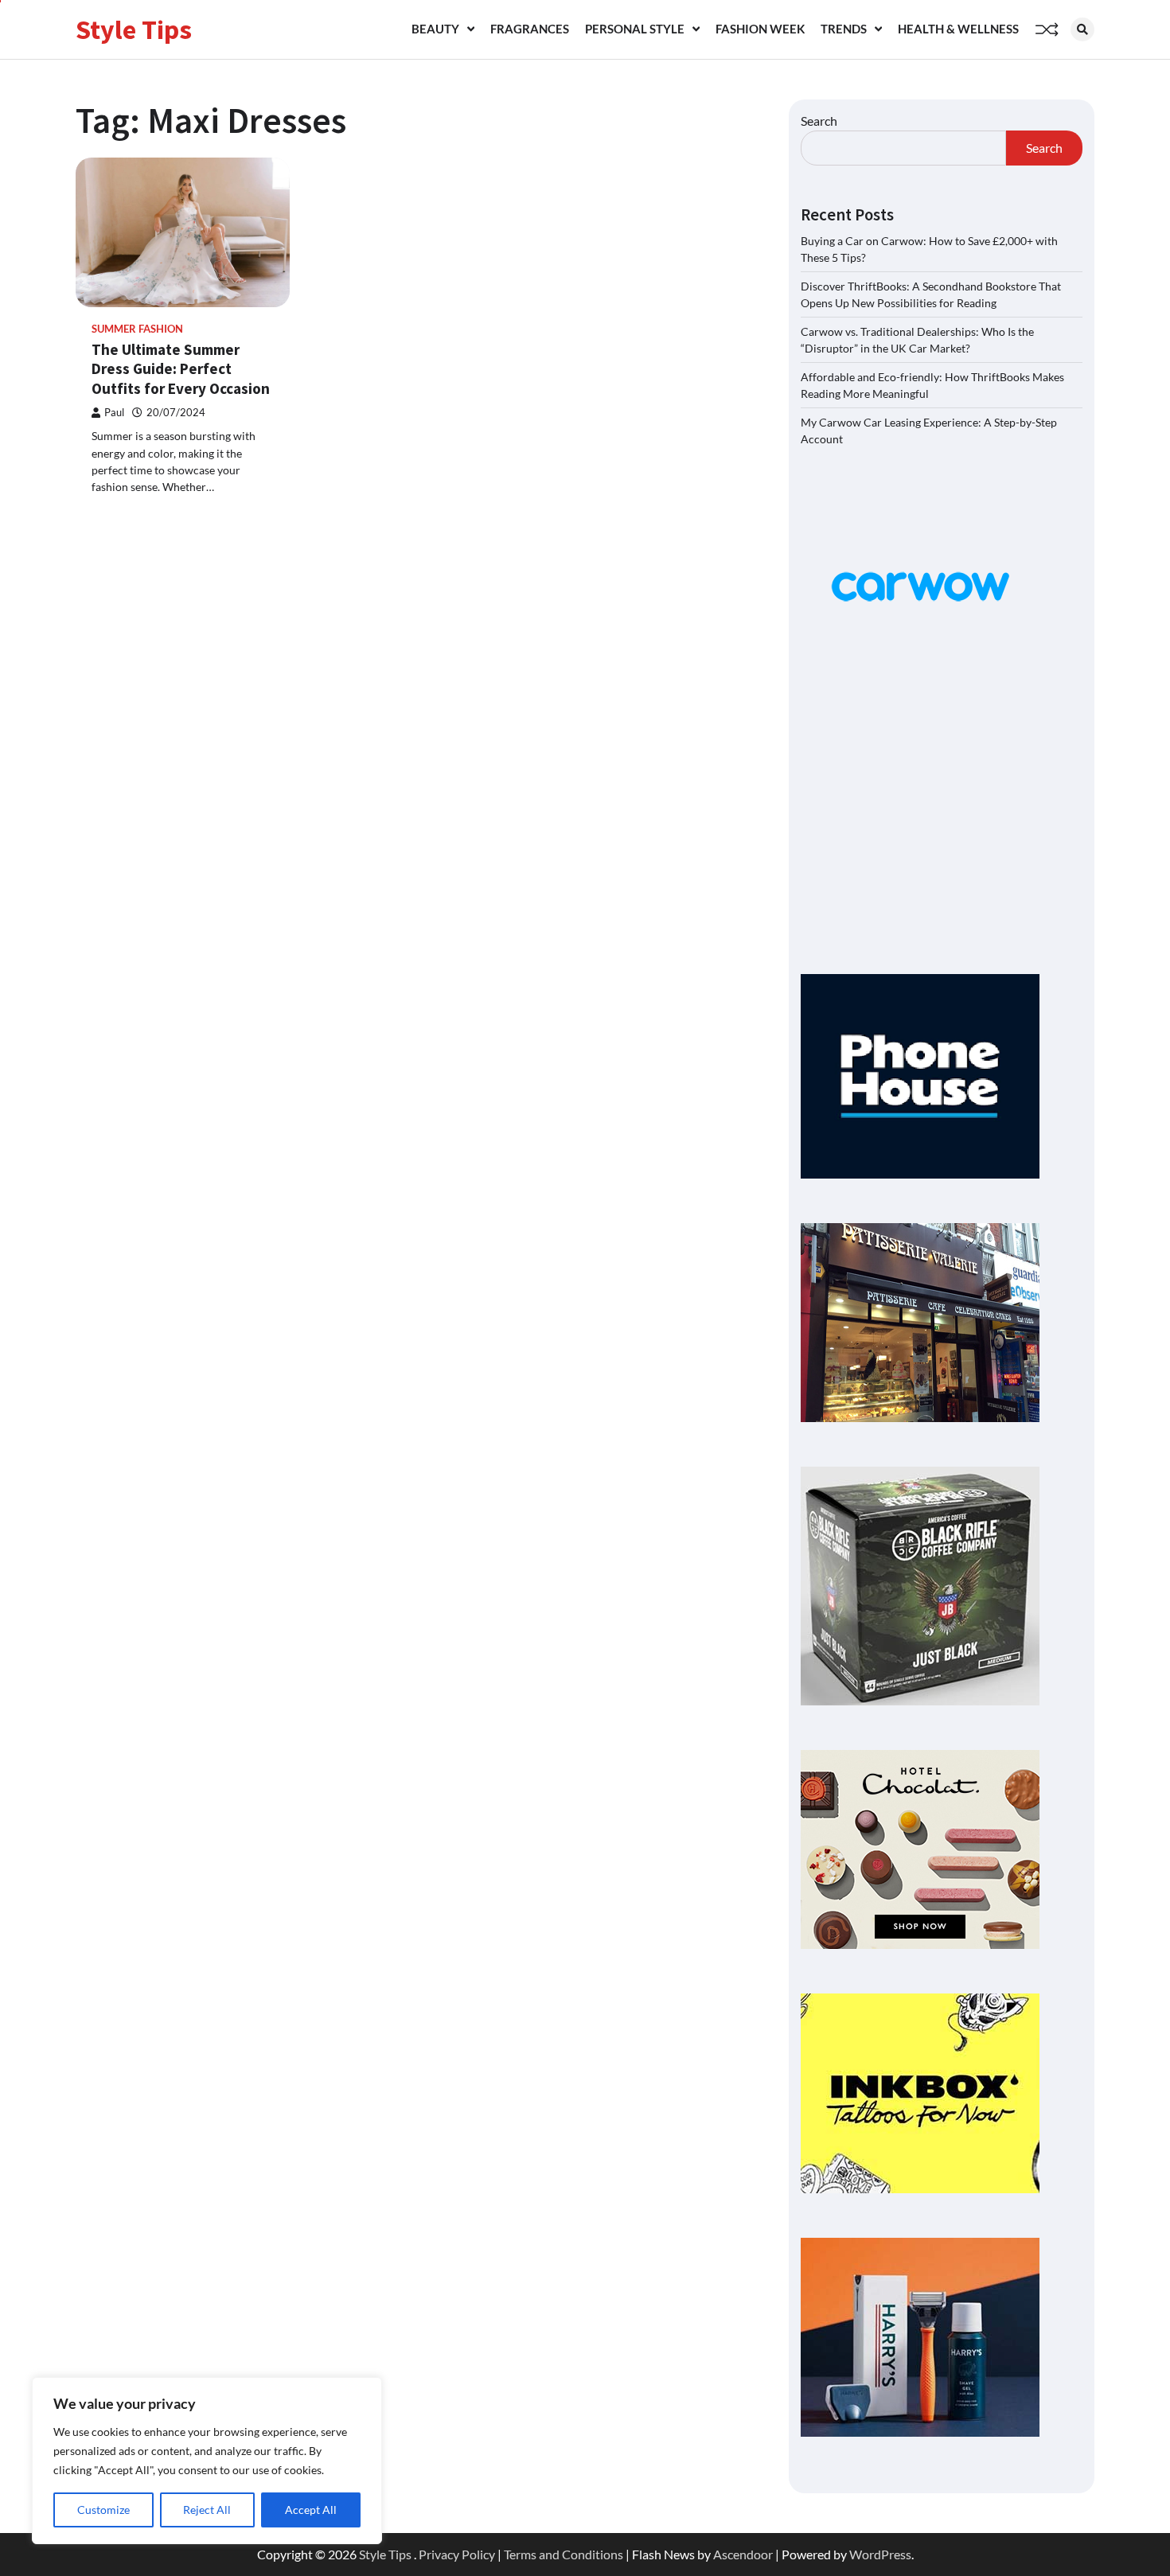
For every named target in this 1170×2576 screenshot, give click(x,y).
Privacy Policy (457, 2554)
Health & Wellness (958, 29)
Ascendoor (743, 2554)
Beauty (435, 29)
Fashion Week (760, 29)
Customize (103, 2510)
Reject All (207, 2510)
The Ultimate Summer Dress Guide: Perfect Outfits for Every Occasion (181, 369)
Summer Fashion (137, 329)
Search (819, 121)
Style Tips (134, 29)
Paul (114, 413)
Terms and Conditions (564, 2554)
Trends (844, 29)
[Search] (1082, 29)
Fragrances (530, 29)
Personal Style (635, 29)
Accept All (311, 2510)
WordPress (880, 2554)
